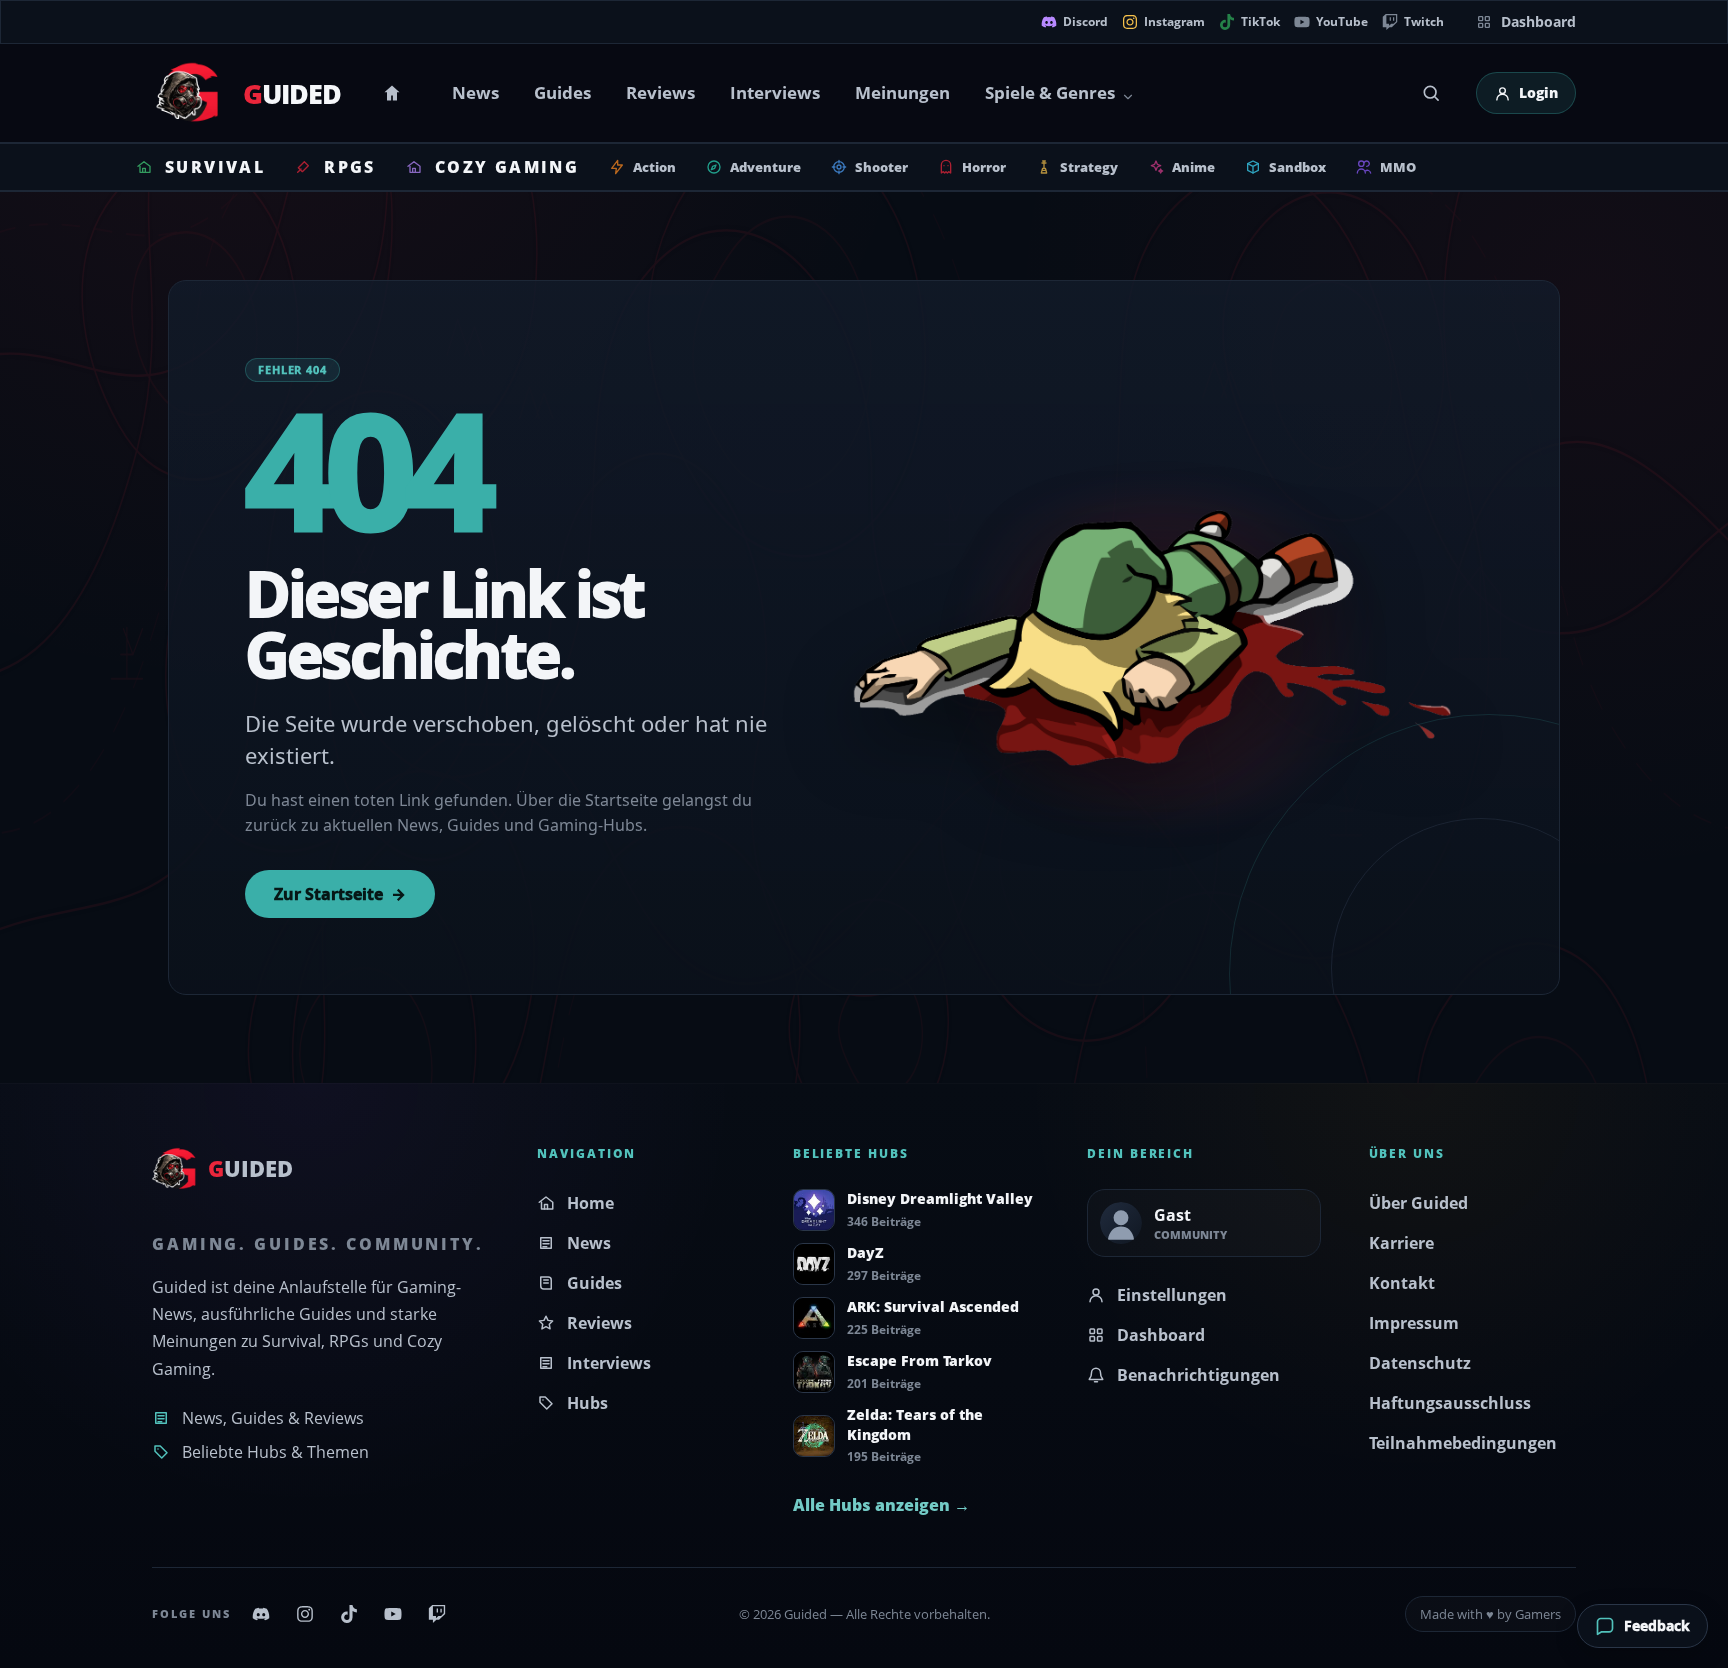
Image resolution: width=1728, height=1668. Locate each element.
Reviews (660, 92)
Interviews (775, 92)
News (475, 92)
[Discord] (261, 1614)
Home (395, 93)
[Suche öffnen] (1431, 93)
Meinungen (902, 92)
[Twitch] (437, 1614)
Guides (562, 92)
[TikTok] (349, 1614)
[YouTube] (393, 1614)
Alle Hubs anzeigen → (881, 1505)
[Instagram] (305, 1614)
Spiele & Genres (1050, 92)
